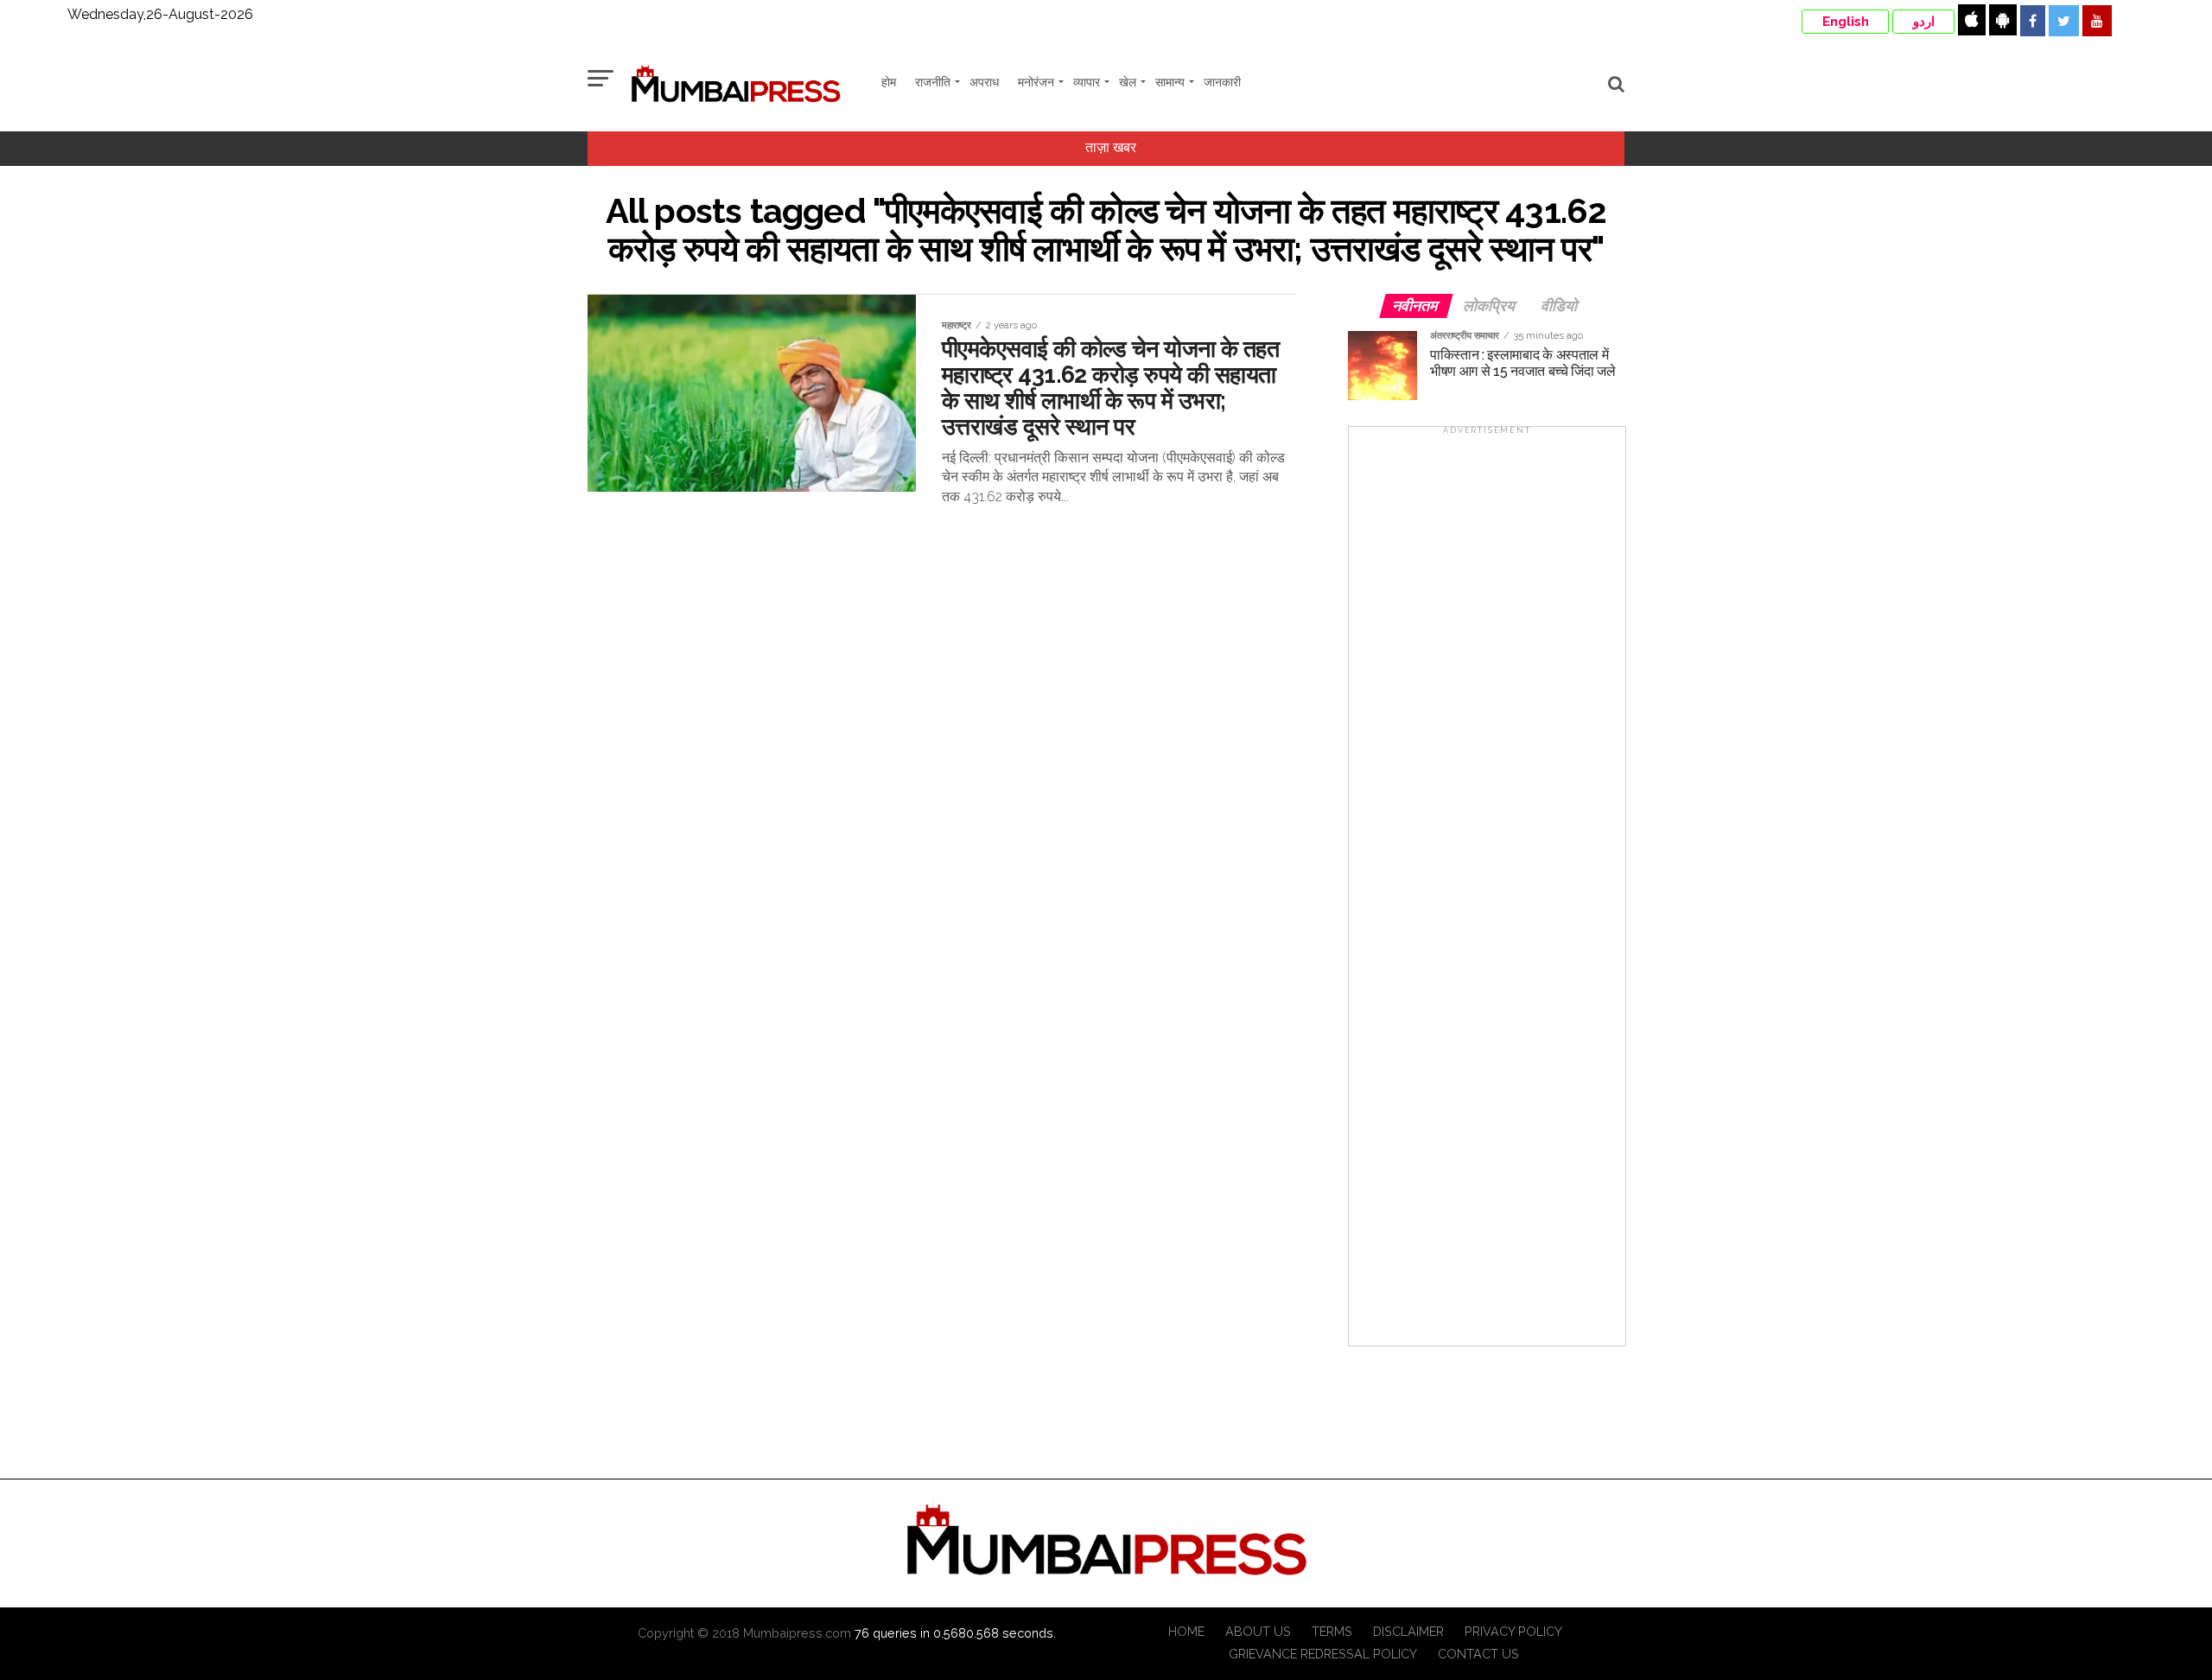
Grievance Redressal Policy (1323, 1654)
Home (1186, 1631)
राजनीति (933, 82)
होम (889, 82)
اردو (1924, 22)
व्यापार (1087, 82)
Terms (1332, 1631)
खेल (1128, 82)
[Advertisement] (1487, 892)
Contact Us (1478, 1654)
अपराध (984, 82)
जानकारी (1222, 82)
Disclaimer (1408, 1631)
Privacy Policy (1513, 1631)
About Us (1258, 1631)
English (1846, 22)
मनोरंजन (1036, 82)
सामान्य (1170, 82)
